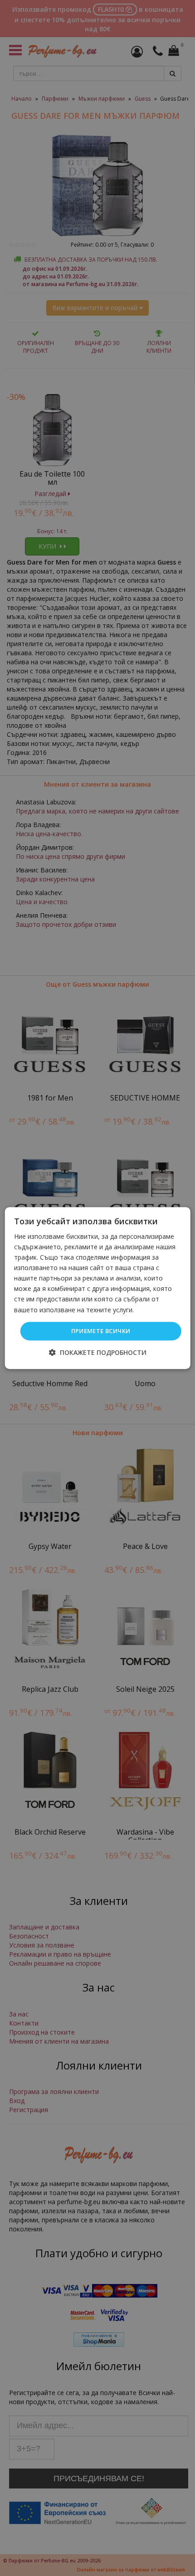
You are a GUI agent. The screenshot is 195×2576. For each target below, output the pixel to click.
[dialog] (98, 1288)
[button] (98, 1352)
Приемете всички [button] (101, 1331)
